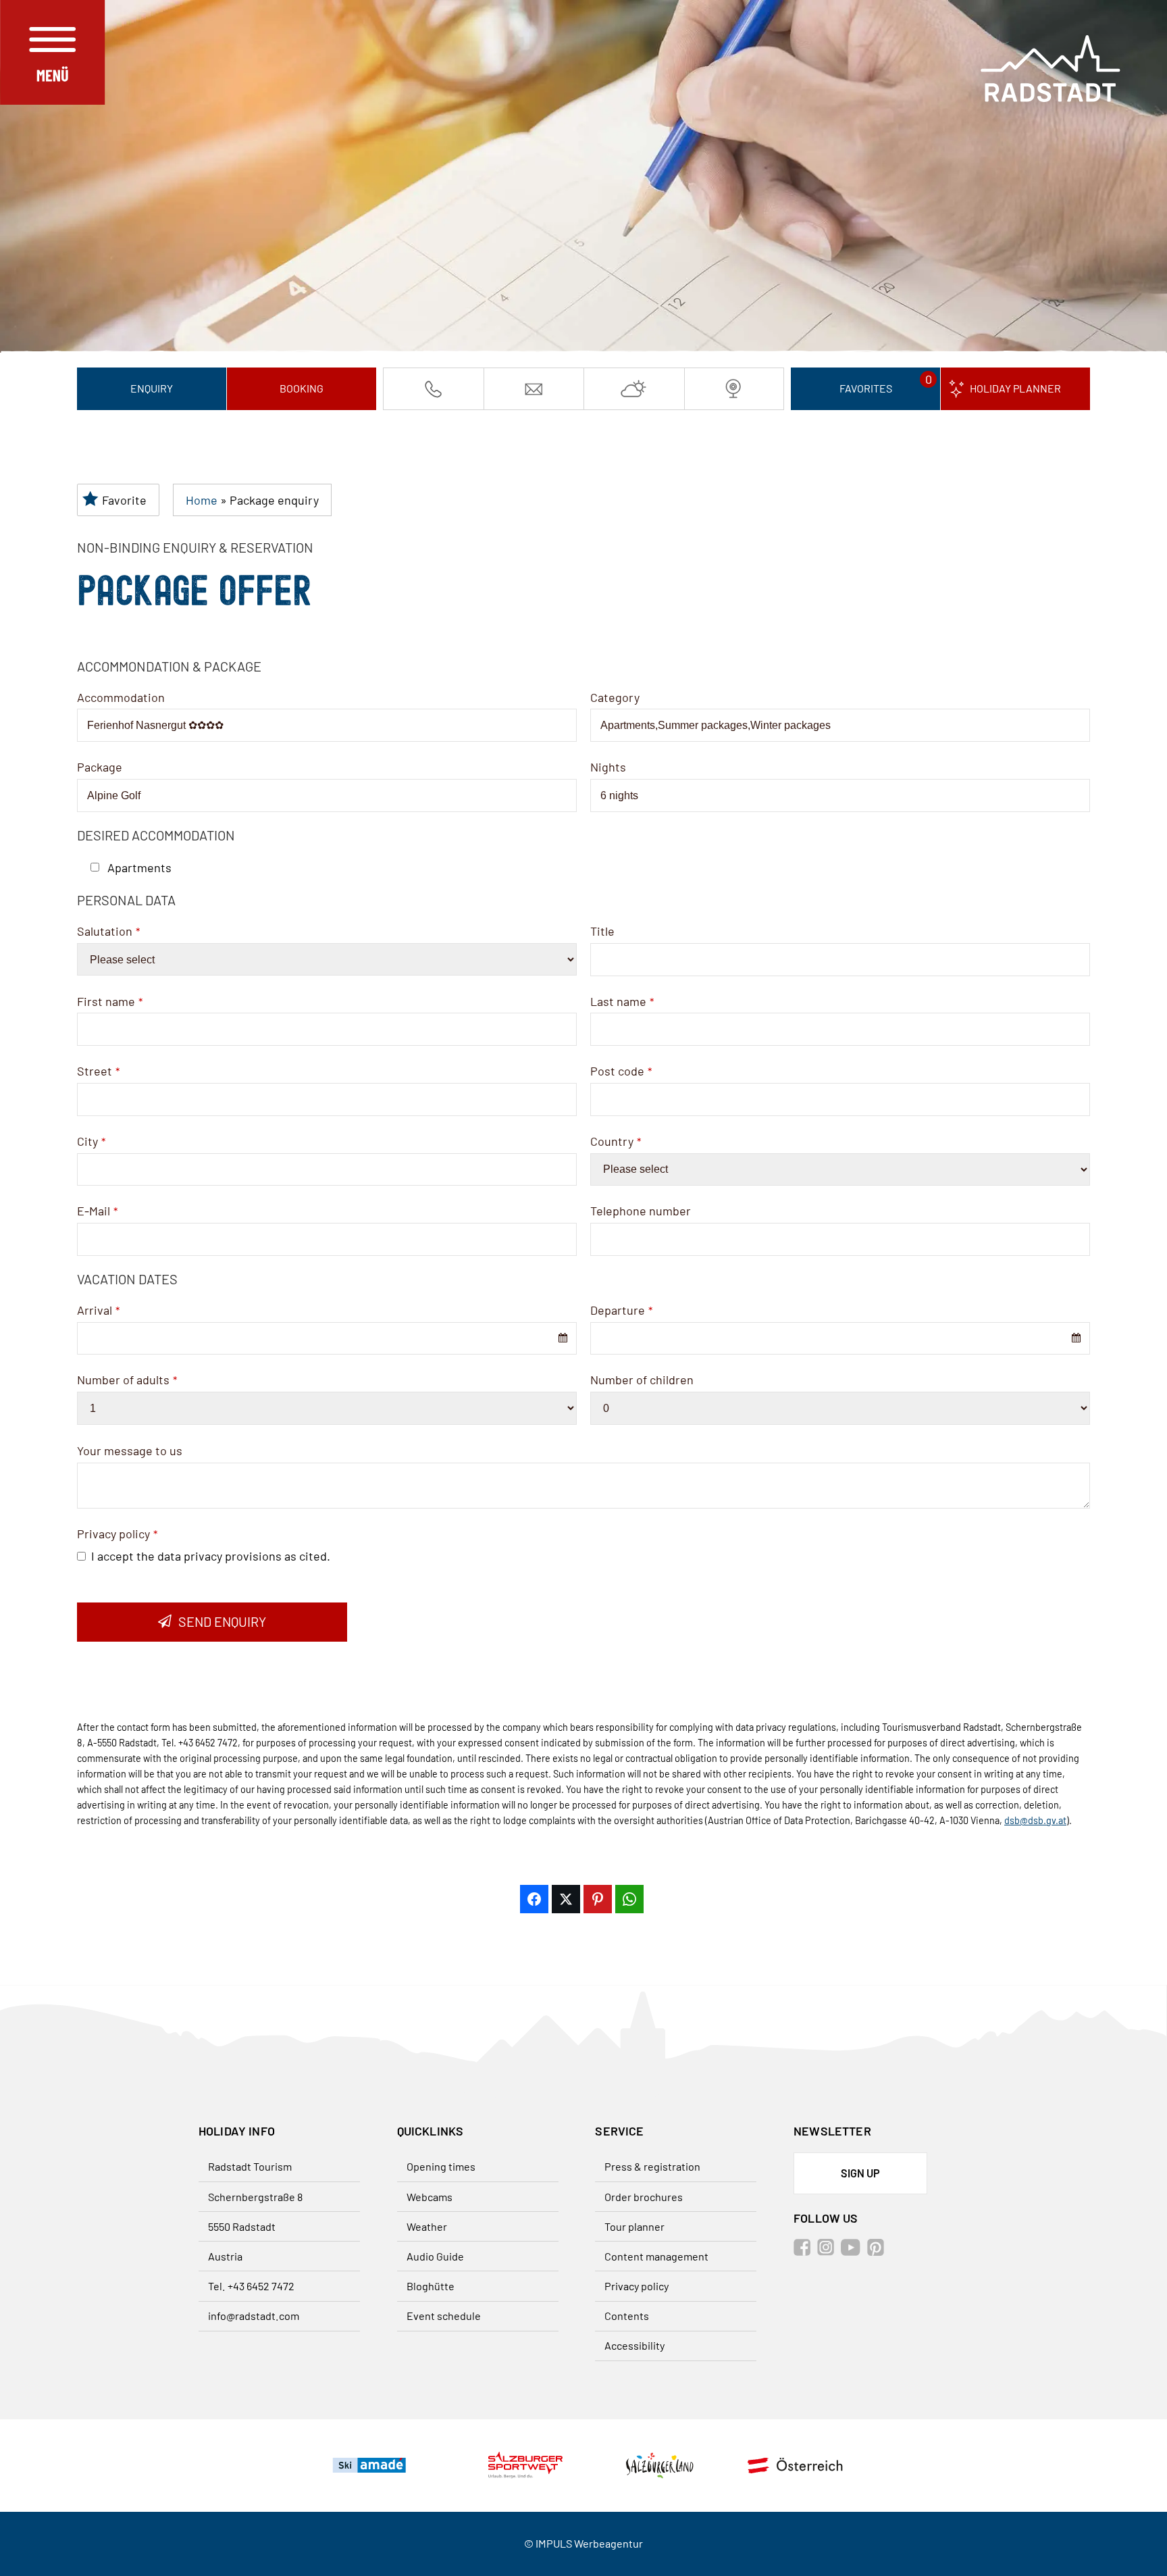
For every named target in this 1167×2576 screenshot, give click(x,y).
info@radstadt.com (254, 2316)
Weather (427, 2226)
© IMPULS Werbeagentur (583, 2543)
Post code (621, 1071)
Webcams (430, 2197)
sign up (860, 2173)
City (91, 1141)
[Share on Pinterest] (598, 1899)
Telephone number (641, 1211)
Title (602, 931)
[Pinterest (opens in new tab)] (878, 2251)
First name (110, 1001)
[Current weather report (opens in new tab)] (634, 388)
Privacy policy (117, 1534)
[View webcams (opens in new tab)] (734, 388)
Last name (622, 1001)
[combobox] (327, 1339)
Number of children (642, 1380)
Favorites (866, 388)
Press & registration (652, 2166)
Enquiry (152, 388)
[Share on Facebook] (534, 1899)
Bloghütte (431, 2286)
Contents (627, 2316)
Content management (656, 2256)
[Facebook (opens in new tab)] (804, 2251)
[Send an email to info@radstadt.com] (534, 388)
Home (202, 500)
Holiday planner (1015, 388)
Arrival (98, 1310)
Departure (621, 1310)
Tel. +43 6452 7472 (251, 2286)
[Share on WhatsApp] (629, 1899)
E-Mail (97, 1211)
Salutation (108, 931)
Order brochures (644, 2197)
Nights (608, 767)
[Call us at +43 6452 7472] (434, 388)
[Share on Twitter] (566, 1899)
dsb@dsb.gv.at (1035, 1820)
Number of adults (127, 1380)
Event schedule (444, 2316)
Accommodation (121, 697)
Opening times (441, 2166)
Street (98, 1071)
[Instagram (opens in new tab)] (828, 2251)
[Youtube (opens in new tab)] (853, 2251)
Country (616, 1141)
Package (100, 767)
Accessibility (634, 2345)
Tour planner (634, 2226)
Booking (302, 388)
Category (615, 697)
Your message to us (130, 1450)
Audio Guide (435, 2256)
